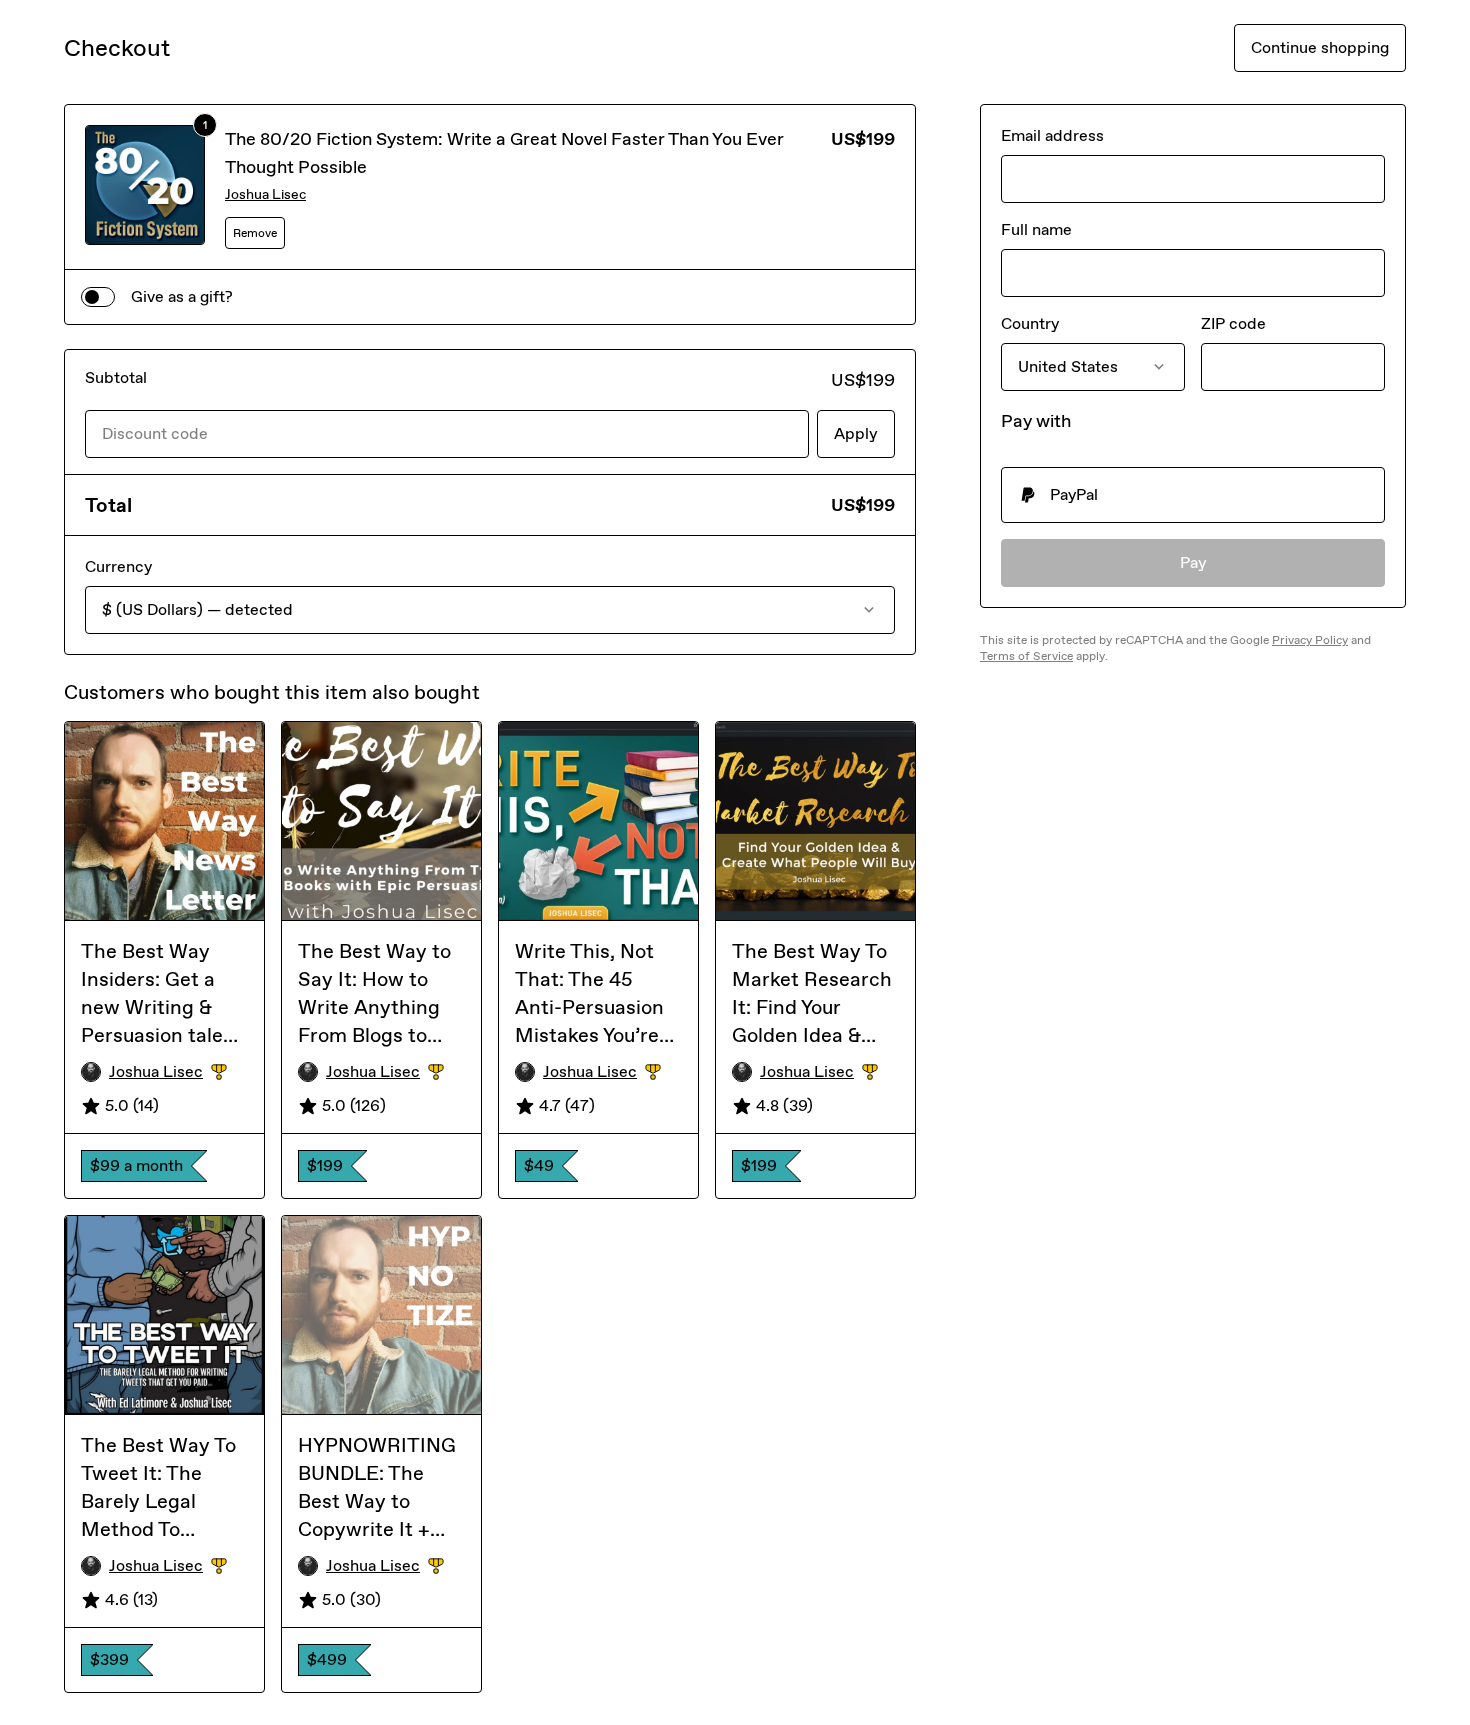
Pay (1193, 562)
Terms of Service (1026, 656)
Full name (1036, 229)
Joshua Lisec (265, 194)
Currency (118, 566)
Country (1030, 323)
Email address (1052, 135)
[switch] (98, 297)
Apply (856, 433)
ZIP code (1233, 323)
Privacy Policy (1310, 640)
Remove (255, 233)
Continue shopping (1320, 47)
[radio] (1193, 495)
